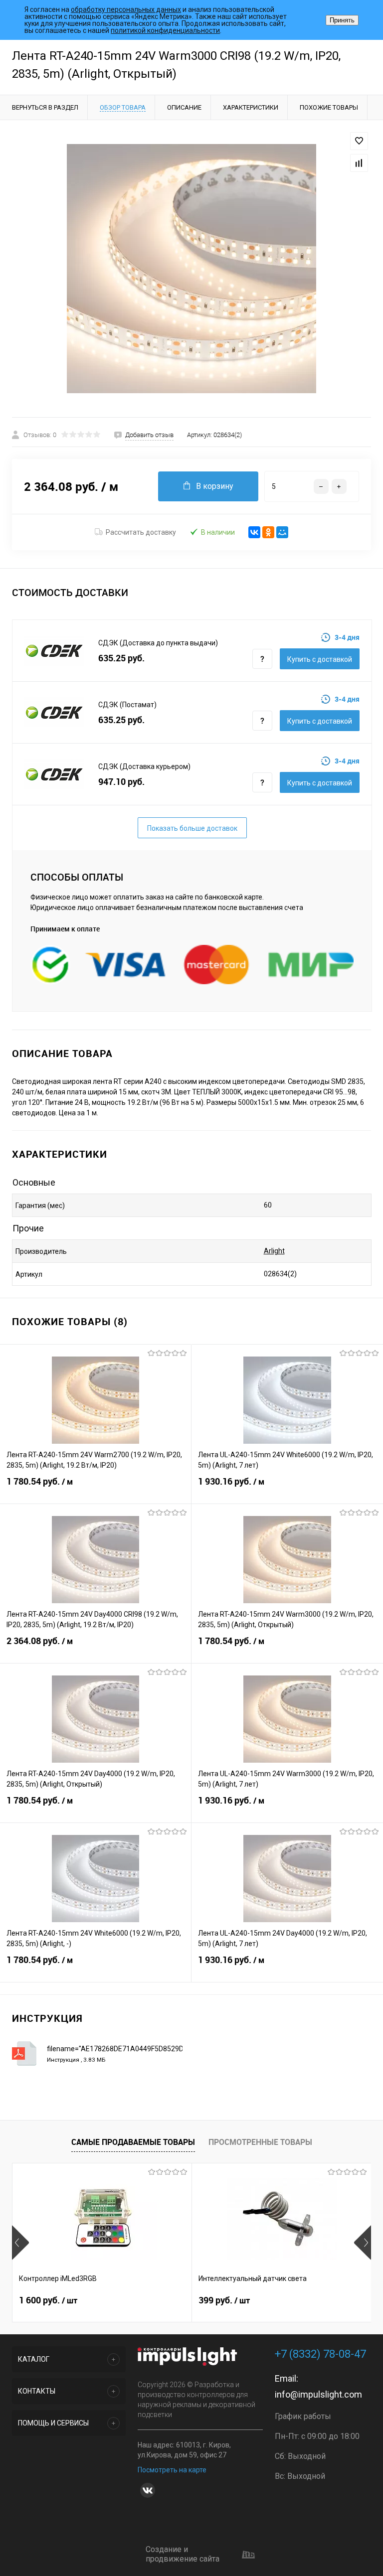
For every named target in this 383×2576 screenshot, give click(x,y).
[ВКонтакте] (254, 532)
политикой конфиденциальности (165, 30)
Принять (342, 20)
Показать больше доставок (192, 828)
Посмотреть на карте (172, 2470)
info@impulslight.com (318, 2394)
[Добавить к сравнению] (359, 163)
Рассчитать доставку (141, 532)
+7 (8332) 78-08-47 (320, 2354)
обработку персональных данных (126, 9)
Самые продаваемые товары (133, 2142)
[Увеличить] (191, 269)
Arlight (274, 1251)
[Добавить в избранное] (359, 141)
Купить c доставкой (320, 659)
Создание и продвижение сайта (183, 2554)
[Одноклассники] (268, 532)
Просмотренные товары (260, 2142)
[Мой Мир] (282, 532)
